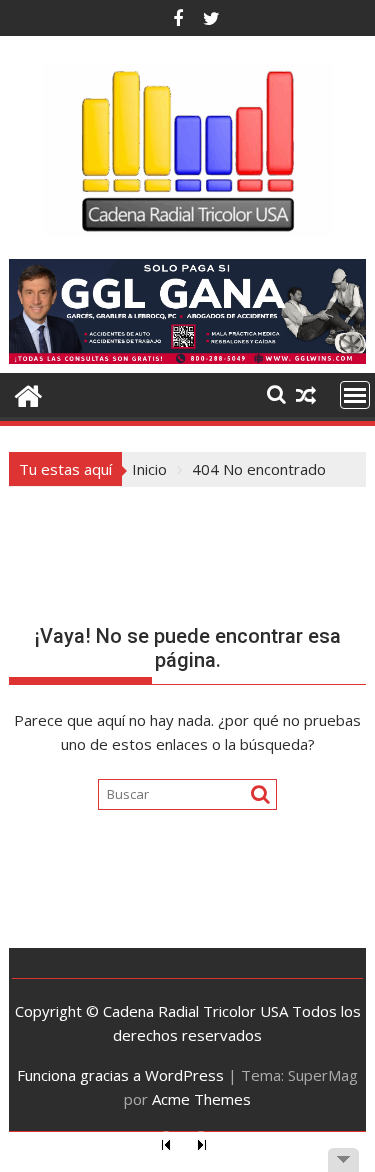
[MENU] (355, 395)
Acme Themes (201, 1099)
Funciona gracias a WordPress (120, 1075)
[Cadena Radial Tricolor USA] (28, 393)
